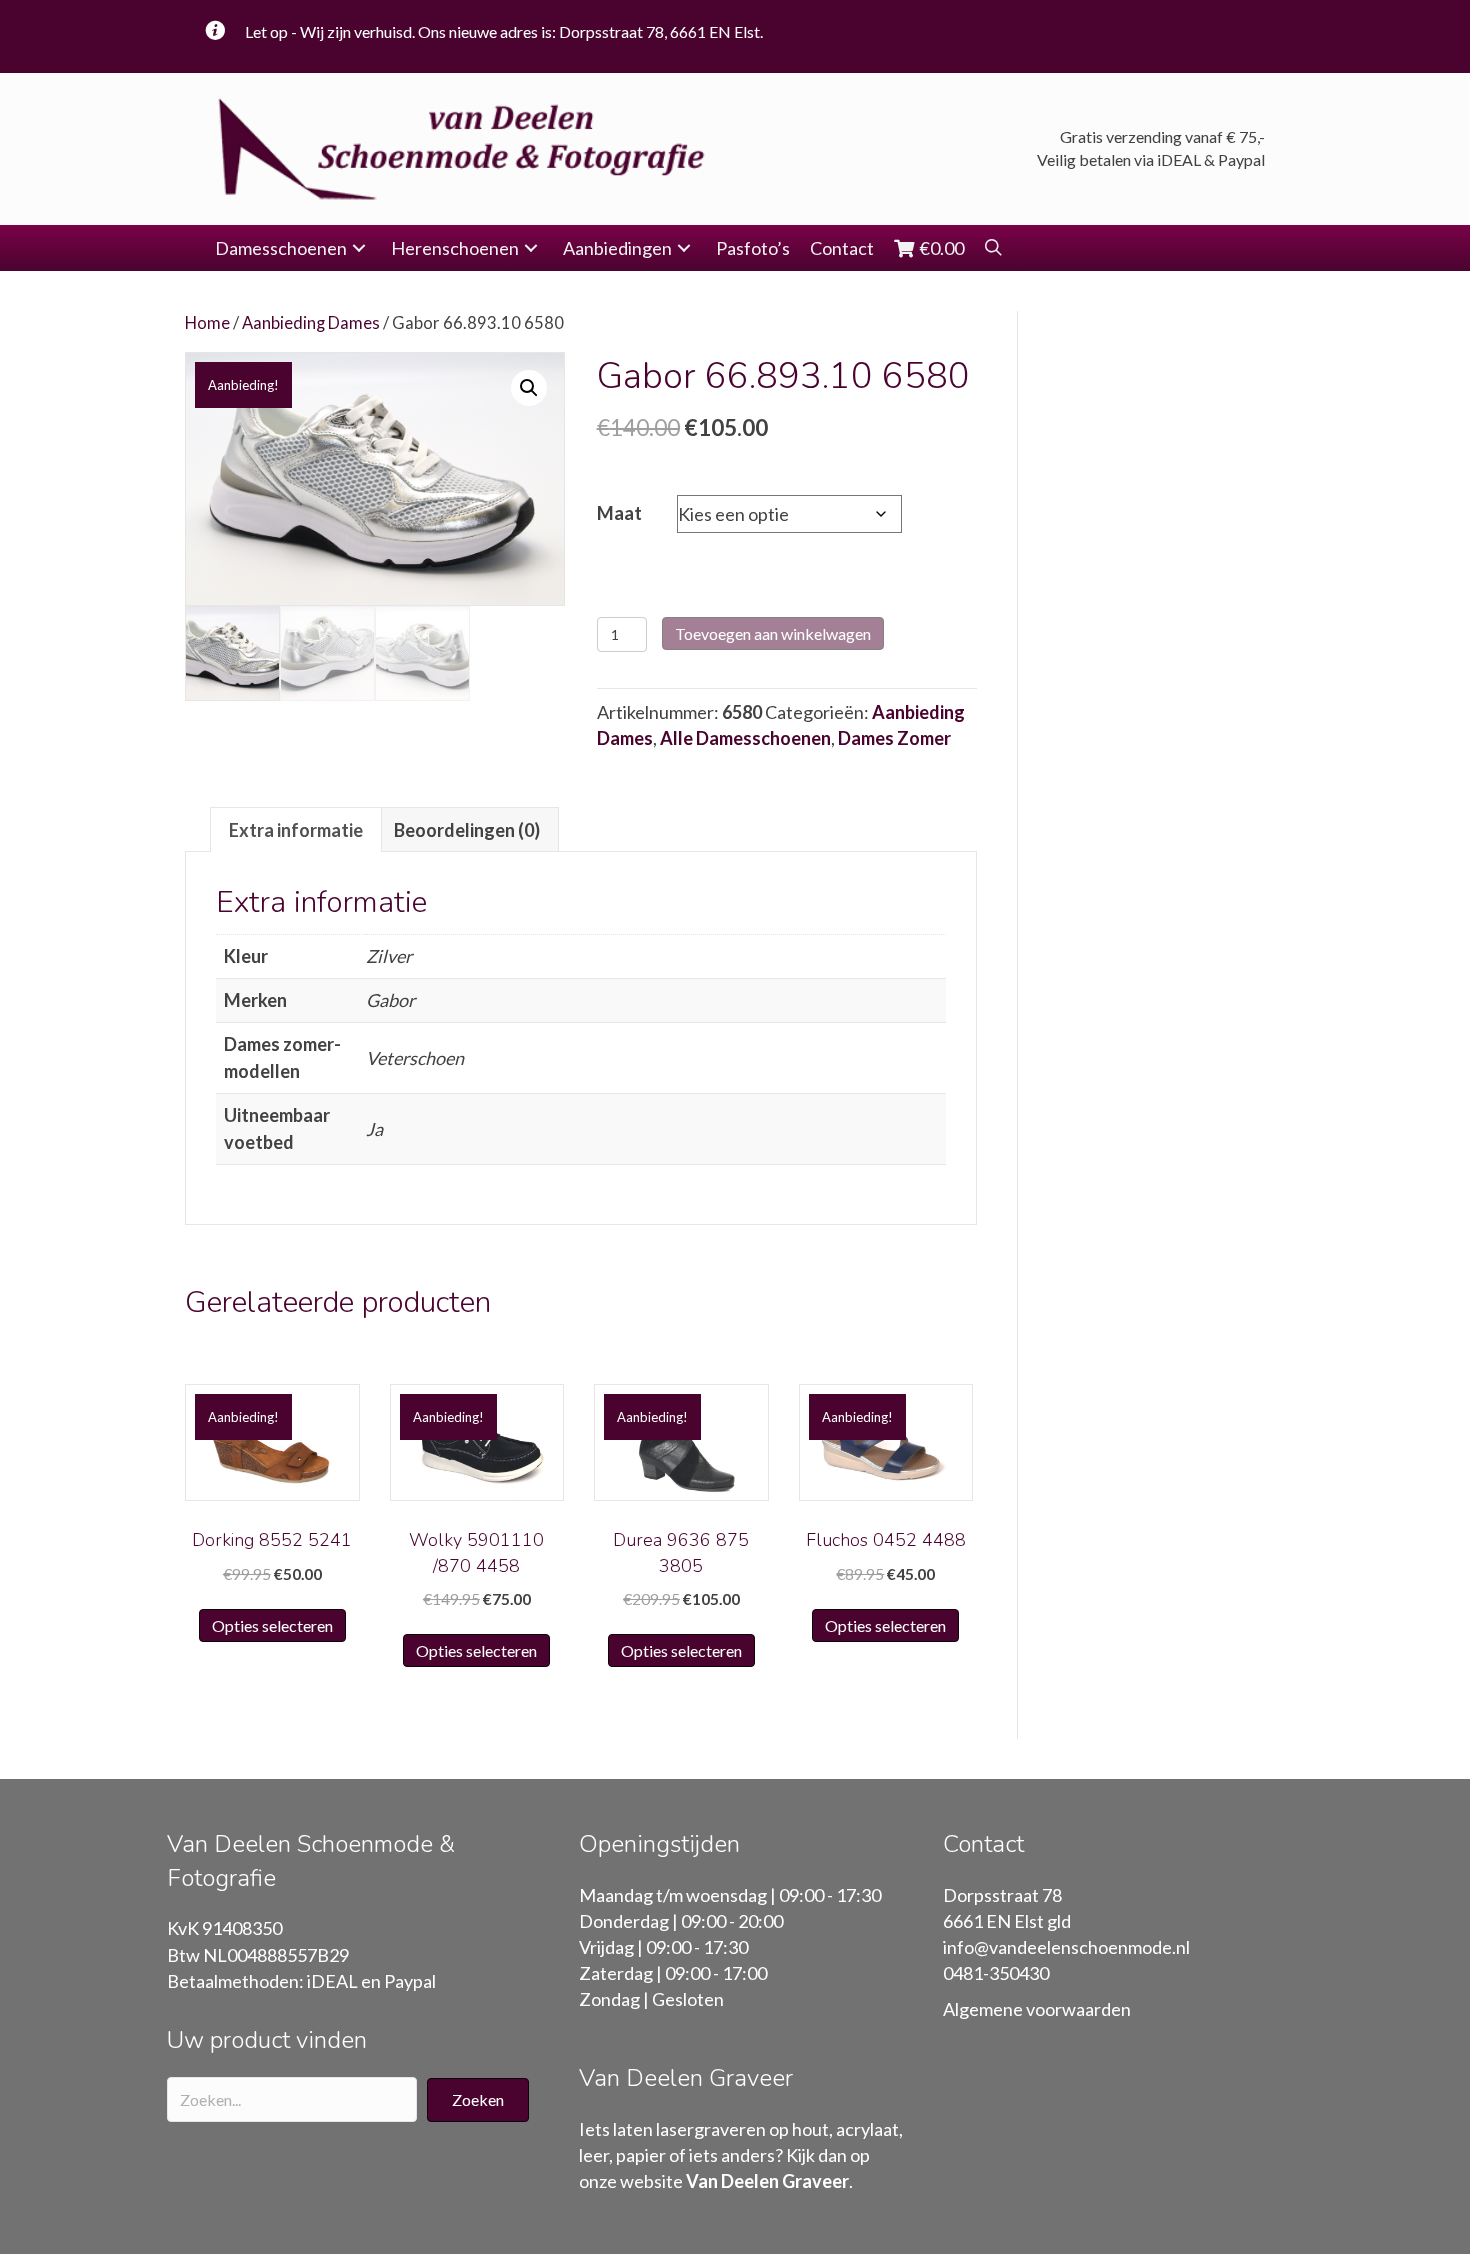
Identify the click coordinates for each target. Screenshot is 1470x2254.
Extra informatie (296, 830)
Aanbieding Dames (311, 323)
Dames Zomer (894, 738)
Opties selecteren (272, 1625)
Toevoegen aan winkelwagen (773, 633)
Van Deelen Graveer (767, 2181)
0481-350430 (996, 1973)
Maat (619, 513)
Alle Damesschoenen (745, 738)
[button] (359, 248)
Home (207, 323)
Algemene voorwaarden (1037, 2009)
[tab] (296, 829)
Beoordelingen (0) (467, 830)
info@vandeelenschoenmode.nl (1066, 1947)
